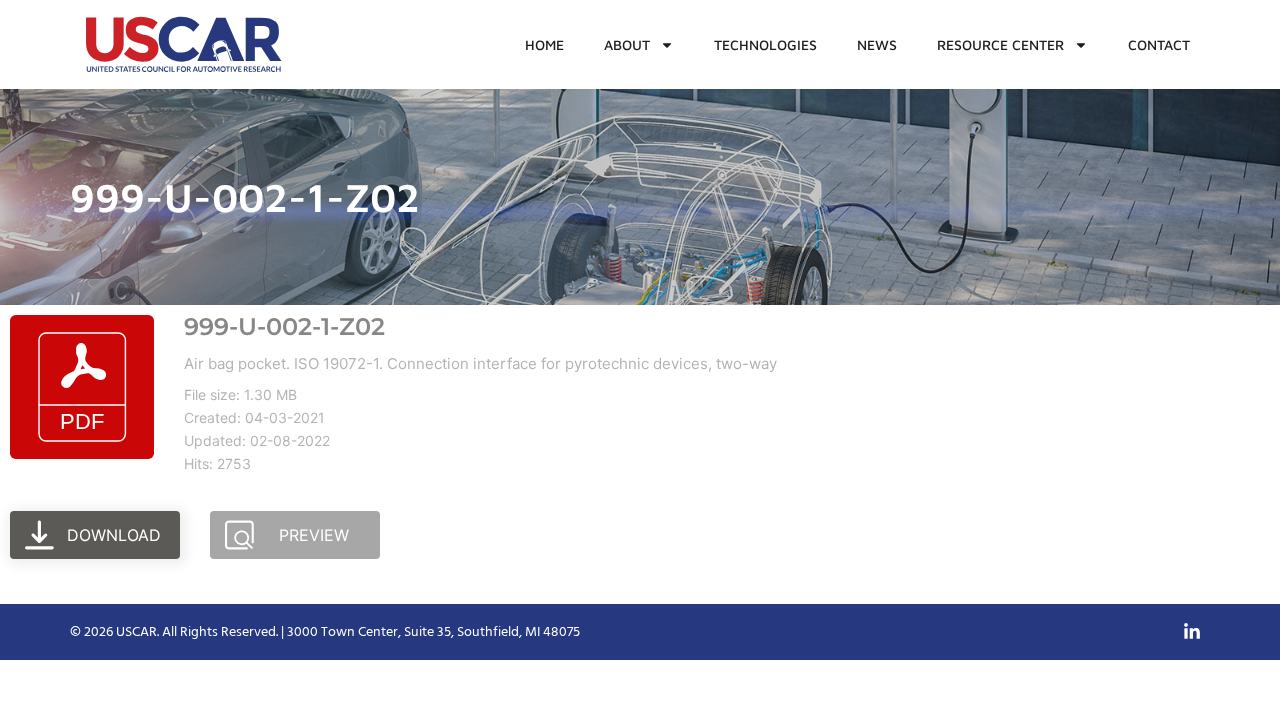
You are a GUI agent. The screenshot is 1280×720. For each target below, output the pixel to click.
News (877, 44)
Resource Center (1000, 44)
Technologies (765, 44)
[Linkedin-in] (1192, 632)
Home (544, 44)
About (627, 44)
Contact (1159, 44)
